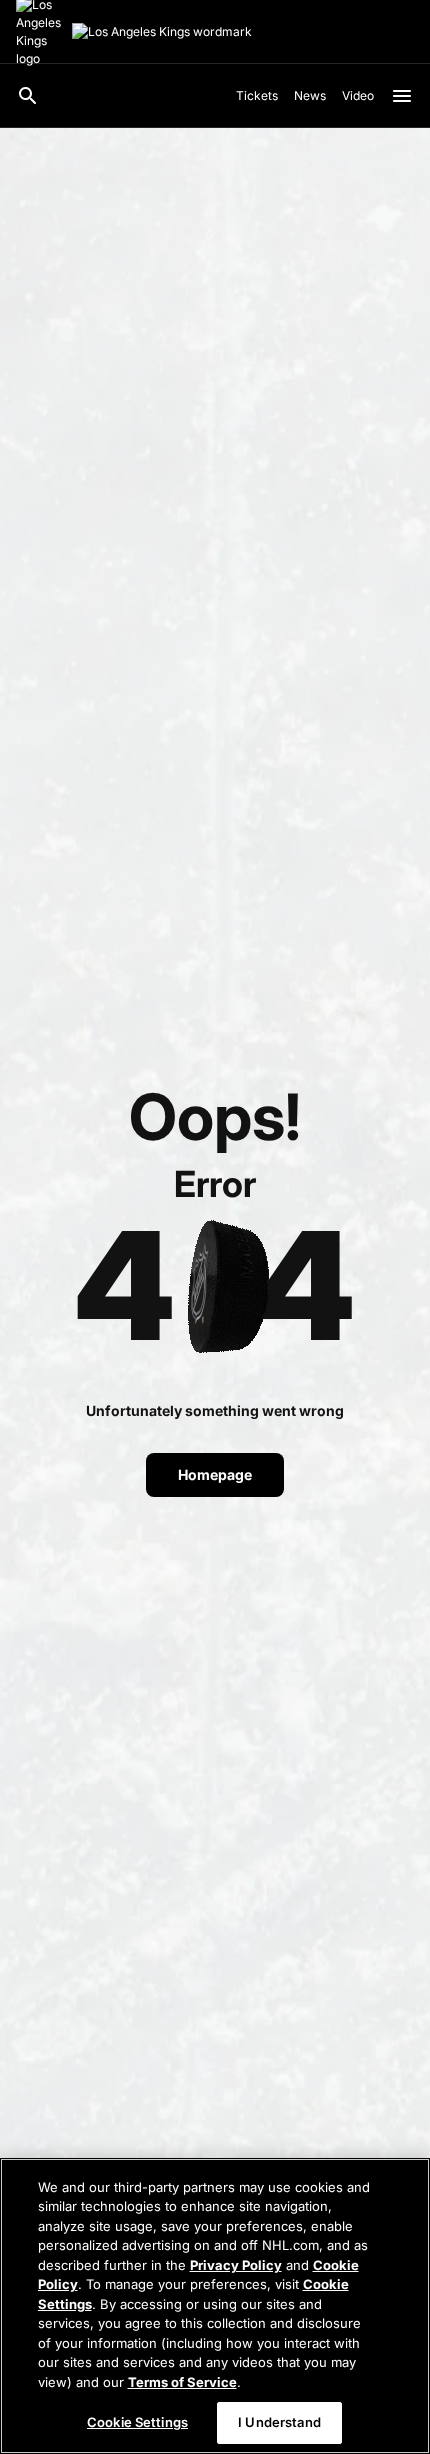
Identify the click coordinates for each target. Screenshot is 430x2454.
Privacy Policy (236, 2265)
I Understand (279, 2422)
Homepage (215, 1474)
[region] (215, 2306)
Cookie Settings (137, 2422)
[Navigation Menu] (402, 96)
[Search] (28, 96)
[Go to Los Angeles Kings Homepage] (162, 32)
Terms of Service (182, 2382)
